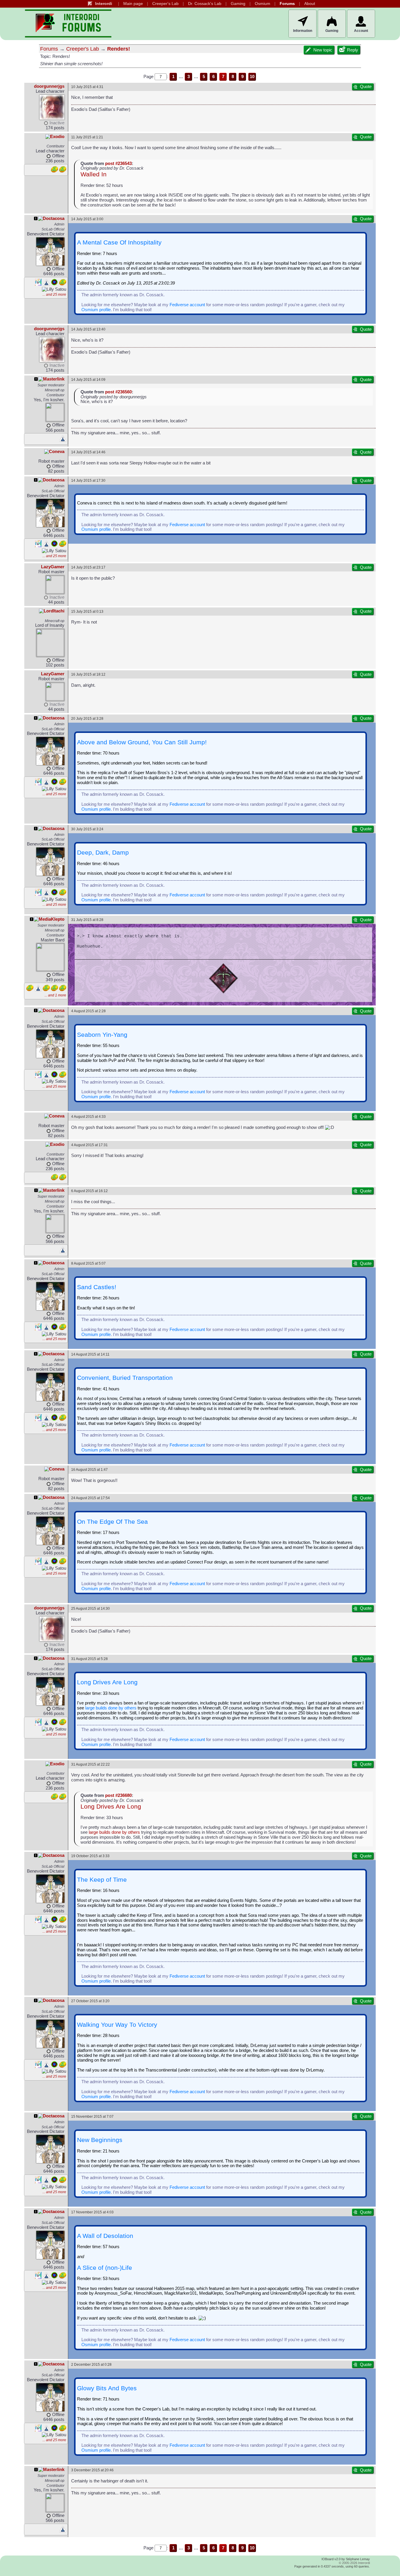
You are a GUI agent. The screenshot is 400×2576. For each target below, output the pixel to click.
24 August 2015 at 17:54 (90, 1498)
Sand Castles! (97, 1287)
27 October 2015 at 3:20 (90, 2001)
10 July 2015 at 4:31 (87, 87)
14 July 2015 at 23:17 (88, 567)
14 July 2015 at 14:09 (88, 379)
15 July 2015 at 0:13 (87, 611)
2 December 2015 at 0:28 (91, 2364)
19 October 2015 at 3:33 (90, 1856)
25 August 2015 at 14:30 (90, 1608)
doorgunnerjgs (49, 86)
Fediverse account (187, 305)
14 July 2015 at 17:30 (88, 480)
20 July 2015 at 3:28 (87, 718)
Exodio (57, 137)
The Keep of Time (102, 1880)
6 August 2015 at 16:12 (89, 1191)
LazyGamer (53, 567)
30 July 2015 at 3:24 (87, 829)
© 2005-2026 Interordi (354, 2563)
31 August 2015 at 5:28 (89, 1659)
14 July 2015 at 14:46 (88, 452)
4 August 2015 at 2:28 (88, 1011)
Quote (366, 87)
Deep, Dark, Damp (103, 853)
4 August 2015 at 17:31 (89, 1145)
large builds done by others (111, 1708)
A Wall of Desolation (105, 2236)
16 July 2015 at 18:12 (88, 674)
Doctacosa (54, 218)
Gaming (238, 4)
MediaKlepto (52, 919)
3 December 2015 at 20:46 (92, 2470)
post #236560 (118, 392)
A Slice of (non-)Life (105, 2268)
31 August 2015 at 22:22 (90, 1764)
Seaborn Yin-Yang (102, 1035)
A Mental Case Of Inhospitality (119, 242)
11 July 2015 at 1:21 (87, 137)
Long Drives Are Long (107, 1682)
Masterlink (54, 379)
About (310, 4)
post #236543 (118, 163)
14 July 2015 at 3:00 (87, 219)
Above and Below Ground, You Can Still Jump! (142, 742)
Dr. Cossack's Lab (205, 4)
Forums (287, 4)
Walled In (94, 174)
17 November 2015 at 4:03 (92, 2212)
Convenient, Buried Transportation (125, 1378)
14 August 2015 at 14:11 (90, 1354)
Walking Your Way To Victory (117, 2025)
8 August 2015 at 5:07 (88, 1263)
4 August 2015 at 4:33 (88, 1116)
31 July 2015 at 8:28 (87, 920)
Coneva (57, 452)
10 (252, 77)
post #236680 (118, 1795)
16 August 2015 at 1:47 (89, 1469)
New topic (323, 50)
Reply (353, 50)
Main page (133, 4)
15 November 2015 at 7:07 (92, 2116)
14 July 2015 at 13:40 (88, 329)
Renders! (119, 49)
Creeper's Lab (165, 4)
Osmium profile (96, 310)
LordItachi (54, 611)
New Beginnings (100, 2140)
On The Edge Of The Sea (112, 1522)
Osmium (263, 4)
